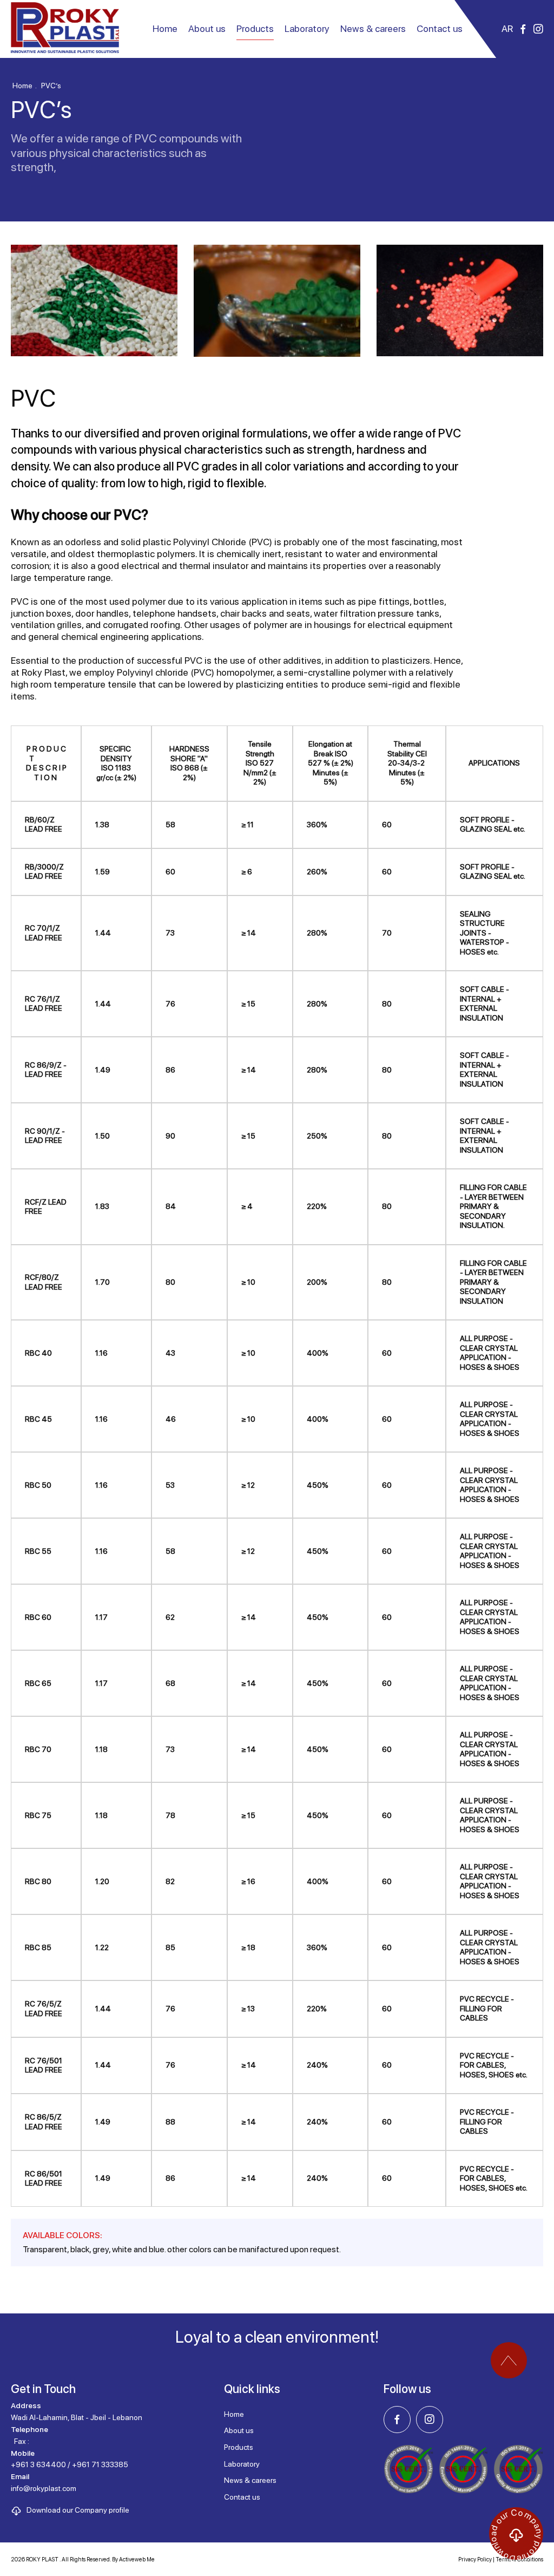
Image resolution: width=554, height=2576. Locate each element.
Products (239, 2447)
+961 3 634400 (38, 2464)
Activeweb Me (137, 2559)
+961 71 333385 (100, 2464)
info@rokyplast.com (44, 2488)
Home (165, 28)
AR (507, 28)
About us (207, 28)
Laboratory (307, 28)
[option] (94, 303)
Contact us (440, 28)
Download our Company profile (78, 2510)
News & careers (373, 28)
